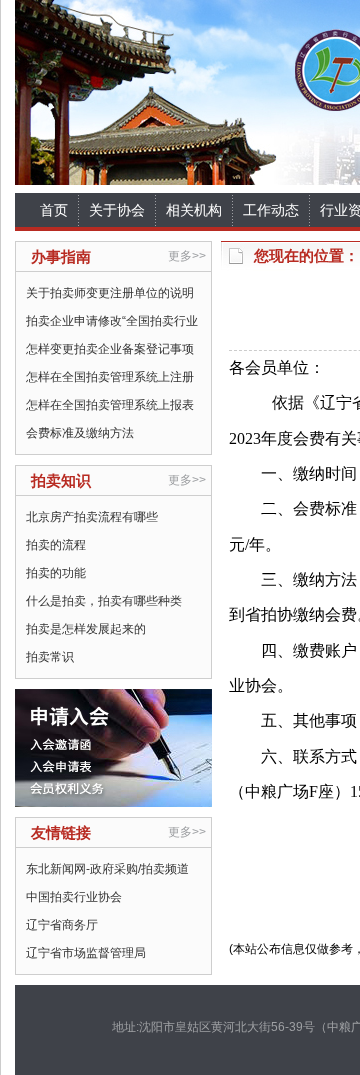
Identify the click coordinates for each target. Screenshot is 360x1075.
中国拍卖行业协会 (74, 897)
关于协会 (117, 210)
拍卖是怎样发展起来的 (86, 629)
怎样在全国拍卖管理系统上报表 (110, 405)
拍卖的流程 (56, 545)
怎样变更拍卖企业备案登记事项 (110, 349)
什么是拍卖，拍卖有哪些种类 (104, 601)
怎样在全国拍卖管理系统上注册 (110, 377)
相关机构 (194, 210)
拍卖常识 (50, 657)
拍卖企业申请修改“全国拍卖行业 (112, 321)
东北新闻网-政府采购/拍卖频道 (107, 869)
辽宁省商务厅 (62, 925)
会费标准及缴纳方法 (80, 433)
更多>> (187, 256)
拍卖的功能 (56, 573)
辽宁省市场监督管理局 (86, 953)
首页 (54, 210)
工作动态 (271, 210)
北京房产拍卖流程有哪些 (92, 517)
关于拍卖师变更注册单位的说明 (110, 293)
